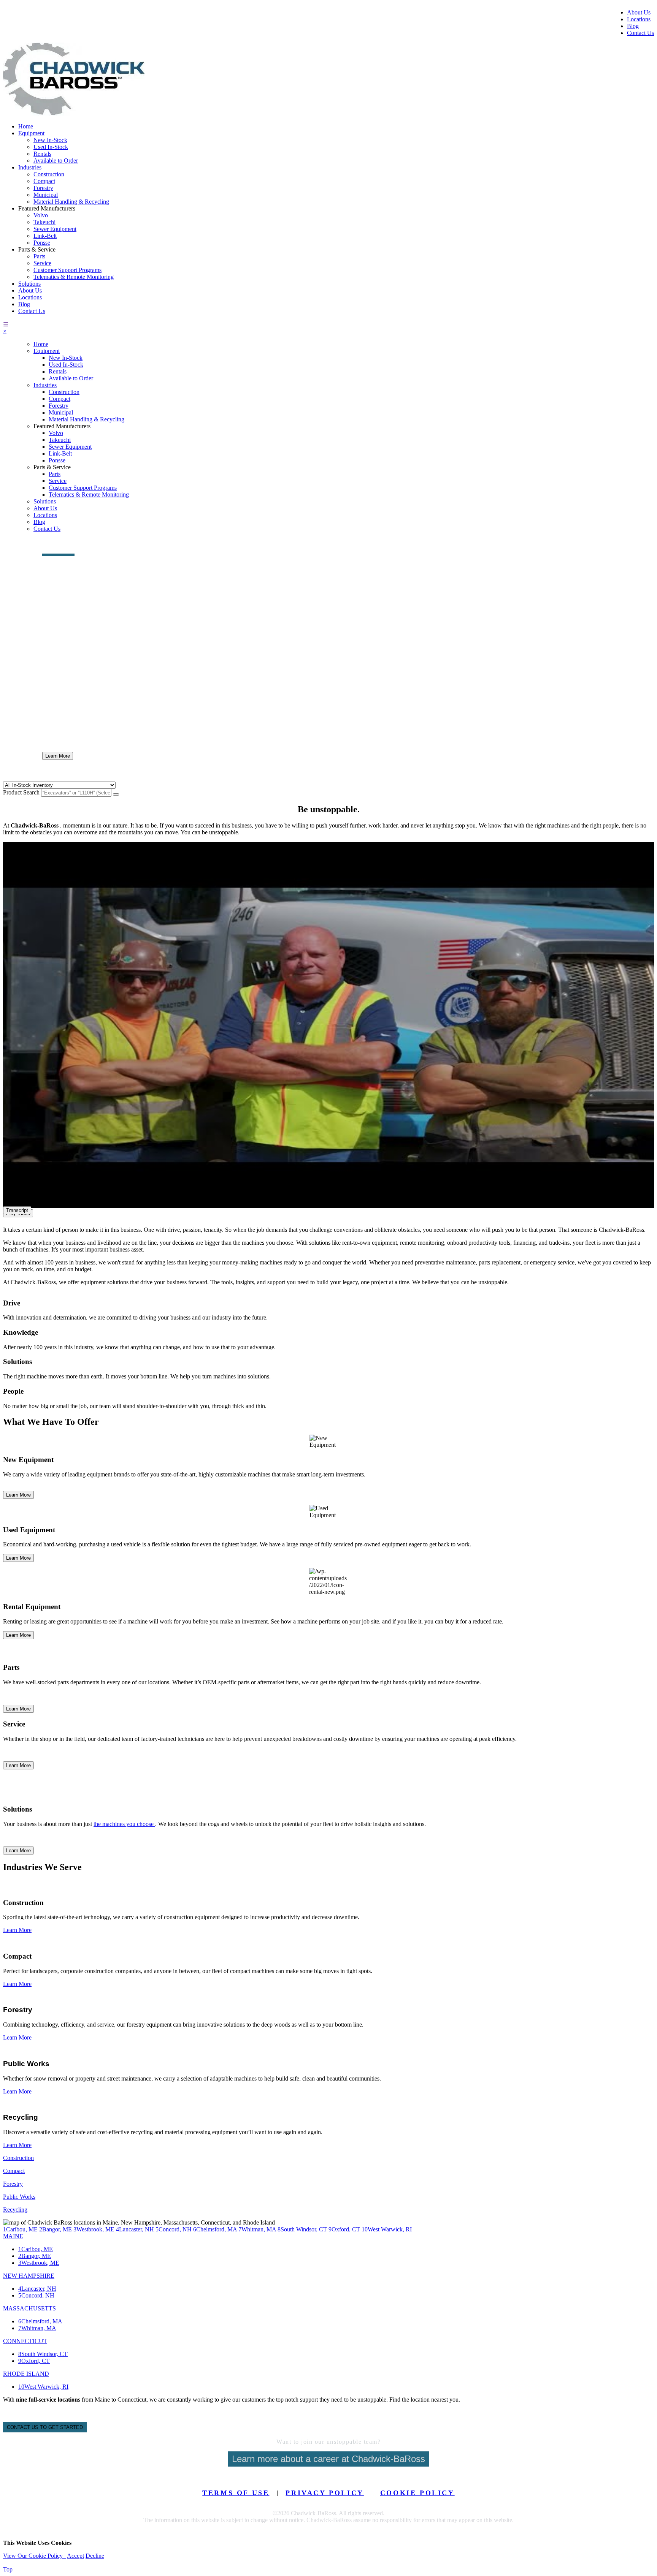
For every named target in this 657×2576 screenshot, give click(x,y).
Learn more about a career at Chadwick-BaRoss (328, 2459)
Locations (639, 19)
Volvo (41, 215)
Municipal (46, 195)
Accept (75, 2556)
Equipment (31, 133)
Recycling (15, 2210)
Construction (49, 174)
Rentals (42, 154)
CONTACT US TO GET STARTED (45, 2427)
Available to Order (56, 161)
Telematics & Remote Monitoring (74, 277)
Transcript (17, 1210)
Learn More (58, 756)
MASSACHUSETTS (29, 2308)
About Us (639, 12)
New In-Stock (50, 140)
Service (42, 263)
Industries (30, 167)
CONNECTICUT (25, 2341)
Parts (39, 256)
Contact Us (640, 33)
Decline (95, 2556)
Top (8, 2569)
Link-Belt (45, 236)
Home (26, 126)
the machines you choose (124, 1824)
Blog (633, 26)
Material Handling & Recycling (71, 202)
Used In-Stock (51, 147)
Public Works (19, 2197)
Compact (44, 181)
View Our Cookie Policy (34, 2556)
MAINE (13, 2236)
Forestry (43, 188)
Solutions (29, 284)
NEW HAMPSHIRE (29, 2276)
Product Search (21, 549)
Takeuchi (44, 222)
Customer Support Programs (67, 270)
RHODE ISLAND (26, 2374)
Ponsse (42, 243)
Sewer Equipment (55, 229)
